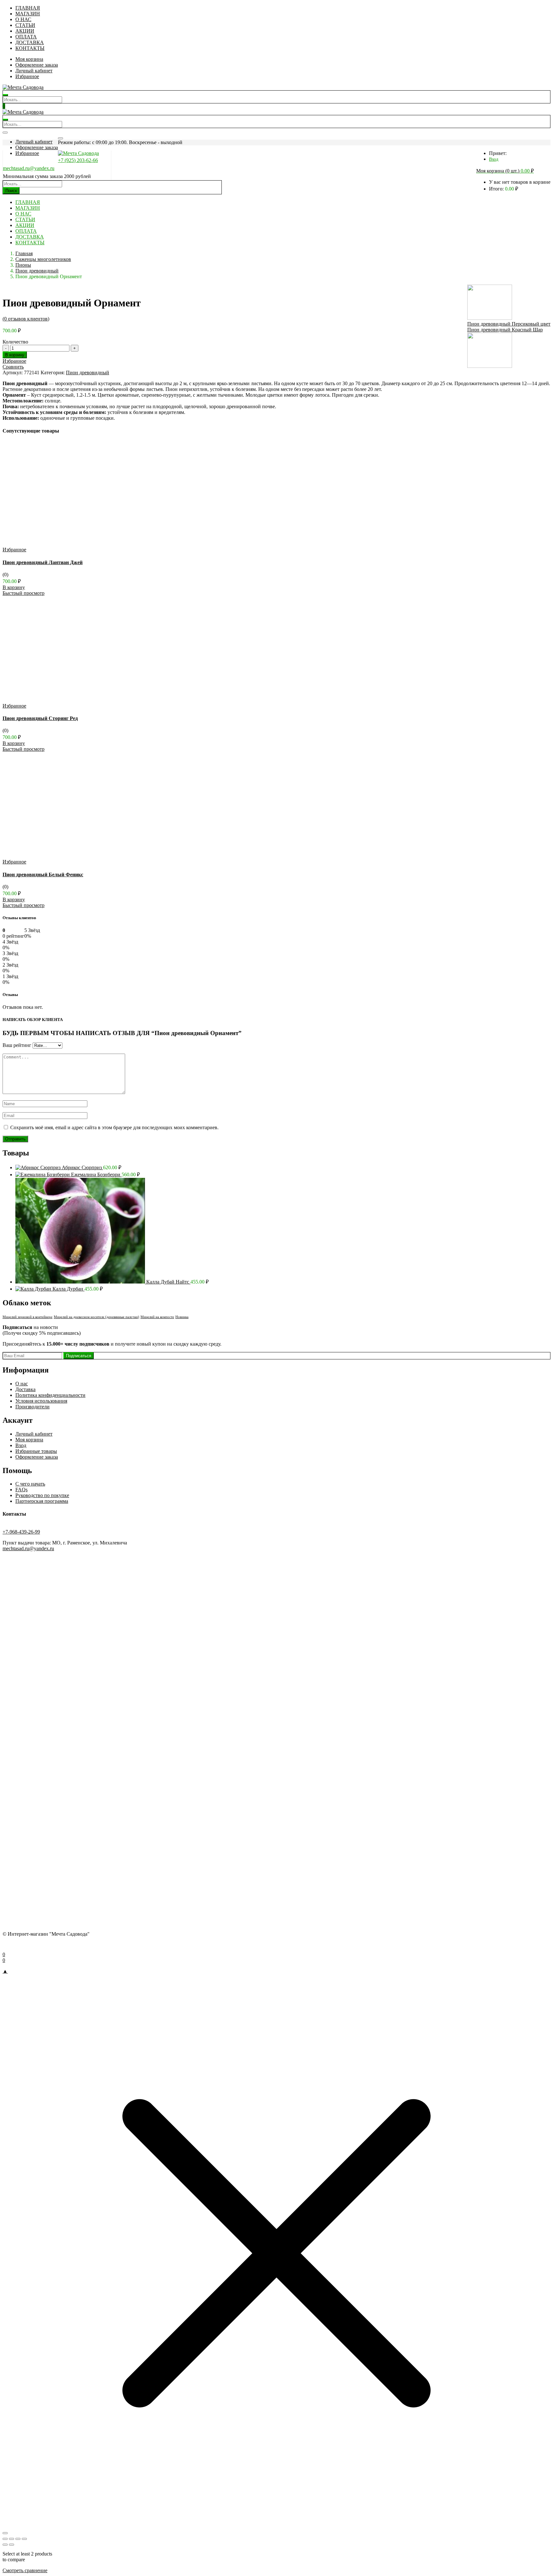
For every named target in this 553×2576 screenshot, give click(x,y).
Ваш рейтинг (17, 1045)
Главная (24, 253)
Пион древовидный (37, 271)
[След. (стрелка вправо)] (12, 2545)
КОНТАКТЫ (30, 48)
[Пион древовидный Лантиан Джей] (67, 544)
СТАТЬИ (25, 25)
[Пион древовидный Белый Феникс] (67, 856)
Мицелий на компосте (157, 1317)
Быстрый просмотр (24, 593)
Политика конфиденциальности (50, 1395)
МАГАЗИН (28, 14)
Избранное (27, 76)
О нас (22, 1384)
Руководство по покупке (42, 1495)
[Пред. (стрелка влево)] (5, 2545)
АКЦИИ (25, 31)
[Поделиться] (18, 2539)
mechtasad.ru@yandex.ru (29, 168)
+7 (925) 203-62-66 (78, 160)
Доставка (25, 1389)
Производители (32, 1407)
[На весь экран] (12, 2539)
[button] (505, 171)
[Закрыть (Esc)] (24, 2539)
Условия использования (41, 1401)
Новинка (182, 1317)
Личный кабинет (34, 71)
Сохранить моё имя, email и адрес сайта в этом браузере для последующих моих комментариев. (114, 1127)
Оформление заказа (37, 65)
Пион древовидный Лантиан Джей (43, 562)
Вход (494, 159)
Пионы (23, 265)
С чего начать (30, 1484)
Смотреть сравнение (25, 2570)
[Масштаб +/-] (5, 2539)
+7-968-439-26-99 (21, 1532)
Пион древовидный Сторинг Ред (40, 718)
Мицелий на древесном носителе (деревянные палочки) (96, 1317)
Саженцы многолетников (43, 259)
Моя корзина (29, 59)
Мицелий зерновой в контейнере (28, 1317)
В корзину (15, 355)
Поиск (11, 191)
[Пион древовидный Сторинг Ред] (67, 700)
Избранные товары (36, 1451)
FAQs (21, 1490)
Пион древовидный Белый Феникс (43, 875)
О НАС (23, 19)
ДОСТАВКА (30, 42)
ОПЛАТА (26, 37)
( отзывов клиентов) (26, 319)
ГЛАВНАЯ (28, 8)
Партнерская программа (42, 1501)
